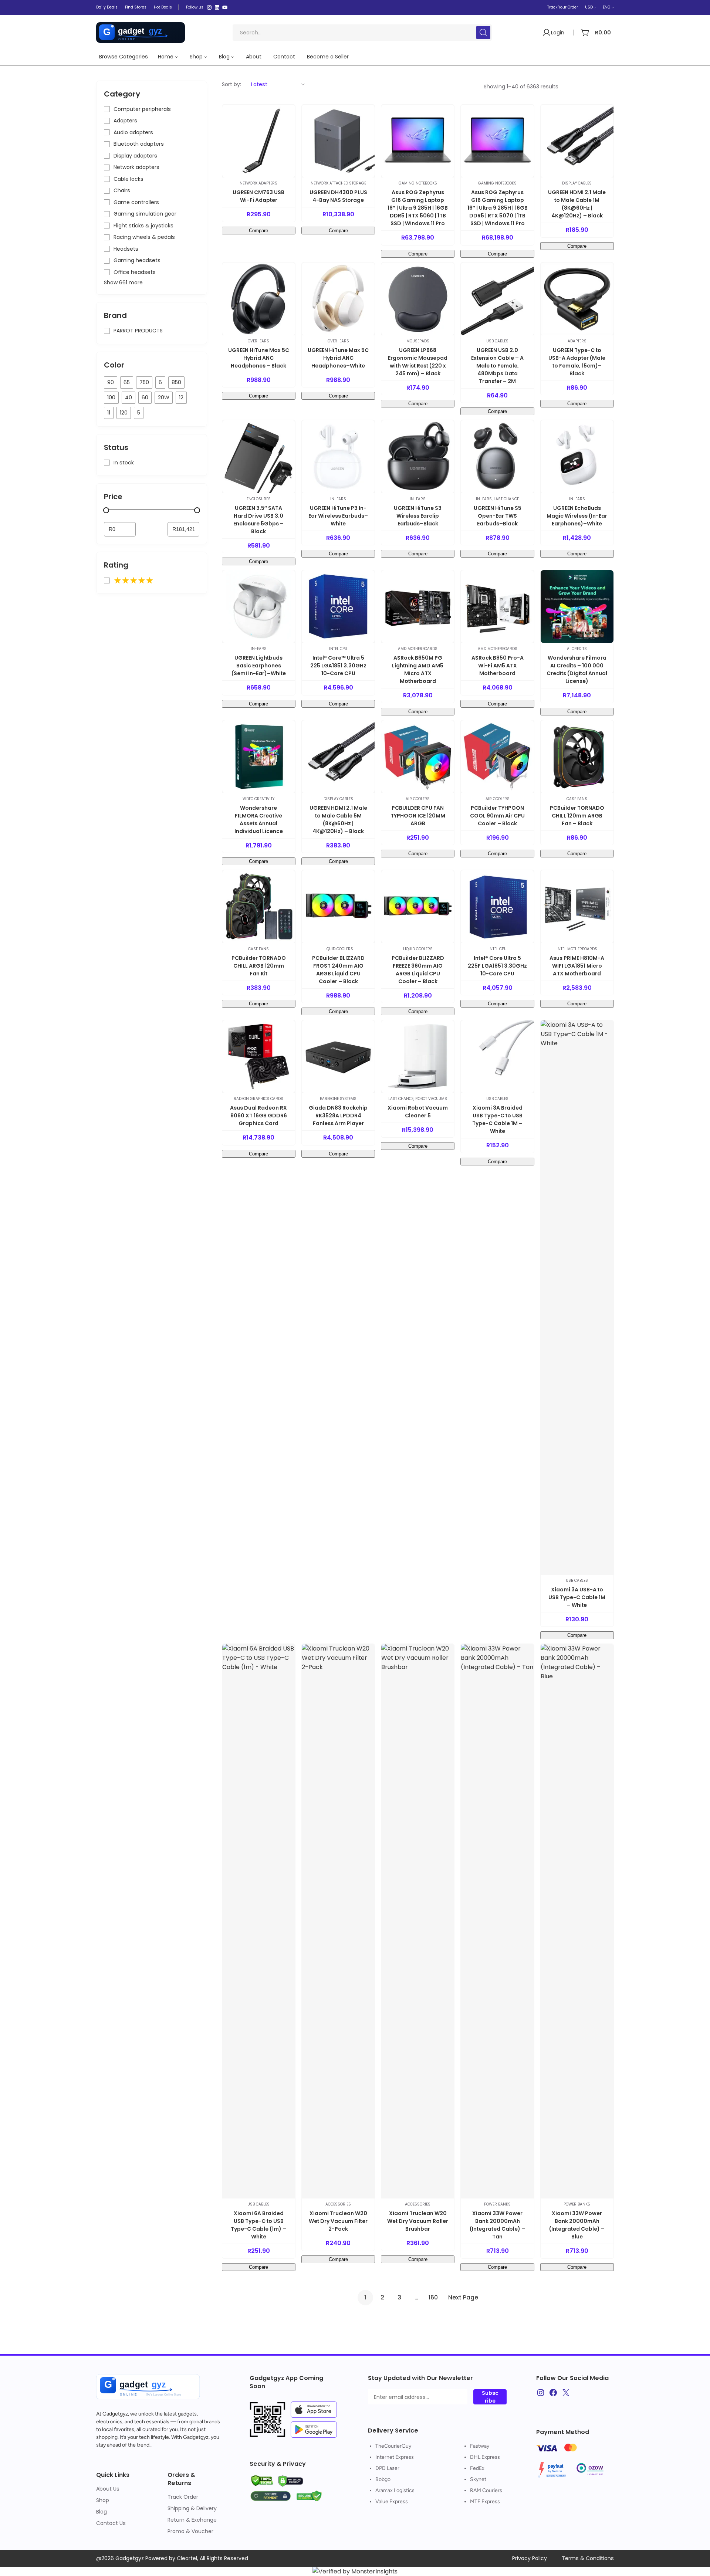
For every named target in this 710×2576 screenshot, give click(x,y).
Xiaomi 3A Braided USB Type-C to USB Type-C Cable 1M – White (497, 1119)
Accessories (338, 2204)
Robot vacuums (431, 1099)
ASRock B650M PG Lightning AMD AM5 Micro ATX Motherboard (418, 669)
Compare (258, 231)
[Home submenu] (176, 57)
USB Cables (497, 341)
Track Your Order (563, 7)
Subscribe (490, 2397)
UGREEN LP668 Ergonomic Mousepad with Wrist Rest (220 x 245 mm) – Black (418, 362)
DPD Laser (387, 2468)
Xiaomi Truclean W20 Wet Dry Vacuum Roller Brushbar (418, 2221)
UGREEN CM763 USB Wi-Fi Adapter (258, 196)
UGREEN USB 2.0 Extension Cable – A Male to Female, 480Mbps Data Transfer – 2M (497, 366)
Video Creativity (258, 799)
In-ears (338, 499)
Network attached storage (338, 183)
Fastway (480, 2446)
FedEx (477, 2468)
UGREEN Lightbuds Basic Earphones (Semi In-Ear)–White (259, 666)
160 (433, 2297)
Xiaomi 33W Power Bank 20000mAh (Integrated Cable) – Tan (497, 2225)
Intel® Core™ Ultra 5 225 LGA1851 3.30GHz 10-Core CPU (338, 666)
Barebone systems (338, 1099)
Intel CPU (338, 649)
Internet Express (395, 2457)
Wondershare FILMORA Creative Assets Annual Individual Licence (259, 820)
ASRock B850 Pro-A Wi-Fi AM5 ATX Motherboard (498, 666)
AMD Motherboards (418, 649)
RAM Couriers (486, 2490)
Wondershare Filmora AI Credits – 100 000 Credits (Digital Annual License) (577, 669)
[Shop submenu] (206, 57)
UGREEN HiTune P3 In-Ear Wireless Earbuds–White (338, 516)
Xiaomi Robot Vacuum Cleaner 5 (418, 1112)
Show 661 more (123, 282)
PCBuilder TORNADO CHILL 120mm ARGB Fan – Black (577, 816)
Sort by (231, 84)
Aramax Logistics (395, 2490)
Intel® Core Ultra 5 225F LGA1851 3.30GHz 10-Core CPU (497, 966)
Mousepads (418, 341)
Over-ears (258, 341)
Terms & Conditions (588, 2558)
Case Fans (577, 799)
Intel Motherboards (577, 949)
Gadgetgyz (115, 2414)
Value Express (392, 2501)
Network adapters (258, 183)
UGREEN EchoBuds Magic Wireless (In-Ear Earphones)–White (577, 516)
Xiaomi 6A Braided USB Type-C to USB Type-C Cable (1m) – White (258, 2225)
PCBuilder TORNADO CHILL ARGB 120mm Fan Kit (259, 966)
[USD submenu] (595, 7)
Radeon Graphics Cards (258, 1099)
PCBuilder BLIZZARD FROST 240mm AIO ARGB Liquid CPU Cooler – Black (338, 970)
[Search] (483, 33)
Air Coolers (418, 799)
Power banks (497, 2204)
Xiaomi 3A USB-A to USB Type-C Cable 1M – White (577, 1597)
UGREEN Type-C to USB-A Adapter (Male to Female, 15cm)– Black (577, 362)
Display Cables (577, 183)
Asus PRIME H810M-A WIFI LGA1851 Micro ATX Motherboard (577, 966)
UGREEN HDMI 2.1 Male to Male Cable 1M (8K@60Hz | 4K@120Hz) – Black (577, 204)
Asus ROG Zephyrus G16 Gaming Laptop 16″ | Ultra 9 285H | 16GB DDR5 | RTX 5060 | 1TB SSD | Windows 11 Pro (418, 208)
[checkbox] (111, 382)
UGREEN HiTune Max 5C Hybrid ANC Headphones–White (338, 358)
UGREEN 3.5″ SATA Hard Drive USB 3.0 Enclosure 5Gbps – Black (258, 520)
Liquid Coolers (338, 949)
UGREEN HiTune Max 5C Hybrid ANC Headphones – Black (259, 358)
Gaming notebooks (418, 183)
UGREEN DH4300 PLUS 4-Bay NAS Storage (338, 196)
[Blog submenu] (232, 57)
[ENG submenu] (613, 7)
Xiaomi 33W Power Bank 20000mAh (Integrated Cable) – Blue (577, 2225)
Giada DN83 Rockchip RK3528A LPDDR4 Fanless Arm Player (338, 1116)
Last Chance (506, 499)
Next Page (463, 2297)
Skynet (478, 2479)
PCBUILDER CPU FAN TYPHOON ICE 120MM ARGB (418, 816)
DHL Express (485, 2457)
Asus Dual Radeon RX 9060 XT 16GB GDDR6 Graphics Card (258, 1116)
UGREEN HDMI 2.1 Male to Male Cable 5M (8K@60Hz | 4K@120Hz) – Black (338, 820)
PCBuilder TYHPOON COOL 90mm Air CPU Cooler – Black (497, 816)
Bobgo (383, 2479)
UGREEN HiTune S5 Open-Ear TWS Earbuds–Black (498, 516)
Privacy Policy (530, 2558)
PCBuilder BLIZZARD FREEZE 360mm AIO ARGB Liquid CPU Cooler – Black (418, 970)
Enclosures (259, 499)
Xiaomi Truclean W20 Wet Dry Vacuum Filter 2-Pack (338, 2221)
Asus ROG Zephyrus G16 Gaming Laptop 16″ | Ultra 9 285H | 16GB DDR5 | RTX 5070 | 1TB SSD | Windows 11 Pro (498, 208)
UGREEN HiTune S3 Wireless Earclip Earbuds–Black (418, 516)
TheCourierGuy (393, 2446)
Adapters (577, 341)
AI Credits (577, 649)
